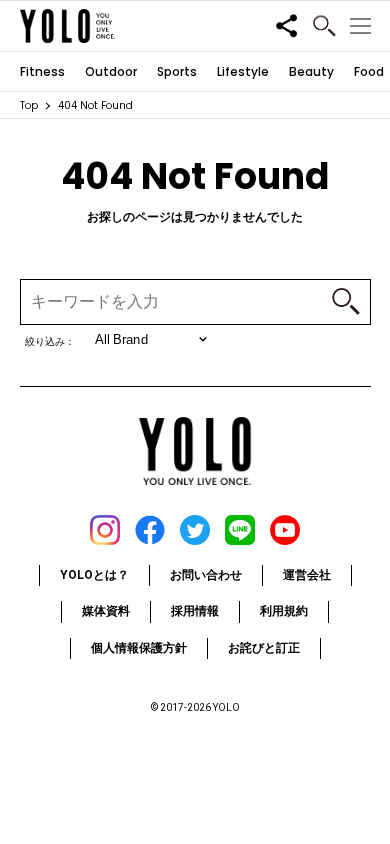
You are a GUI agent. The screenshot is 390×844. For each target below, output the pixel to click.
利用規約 (284, 611)
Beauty (311, 72)
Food (369, 72)
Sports (177, 72)
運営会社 (307, 575)
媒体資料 (106, 611)
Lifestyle (243, 72)
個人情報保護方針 (139, 648)
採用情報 (195, 611)
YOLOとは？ (94, 575)
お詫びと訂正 (264, 648)
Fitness (42, 72)
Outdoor (111, 72)
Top (29, 105)
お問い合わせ (206, 575)
